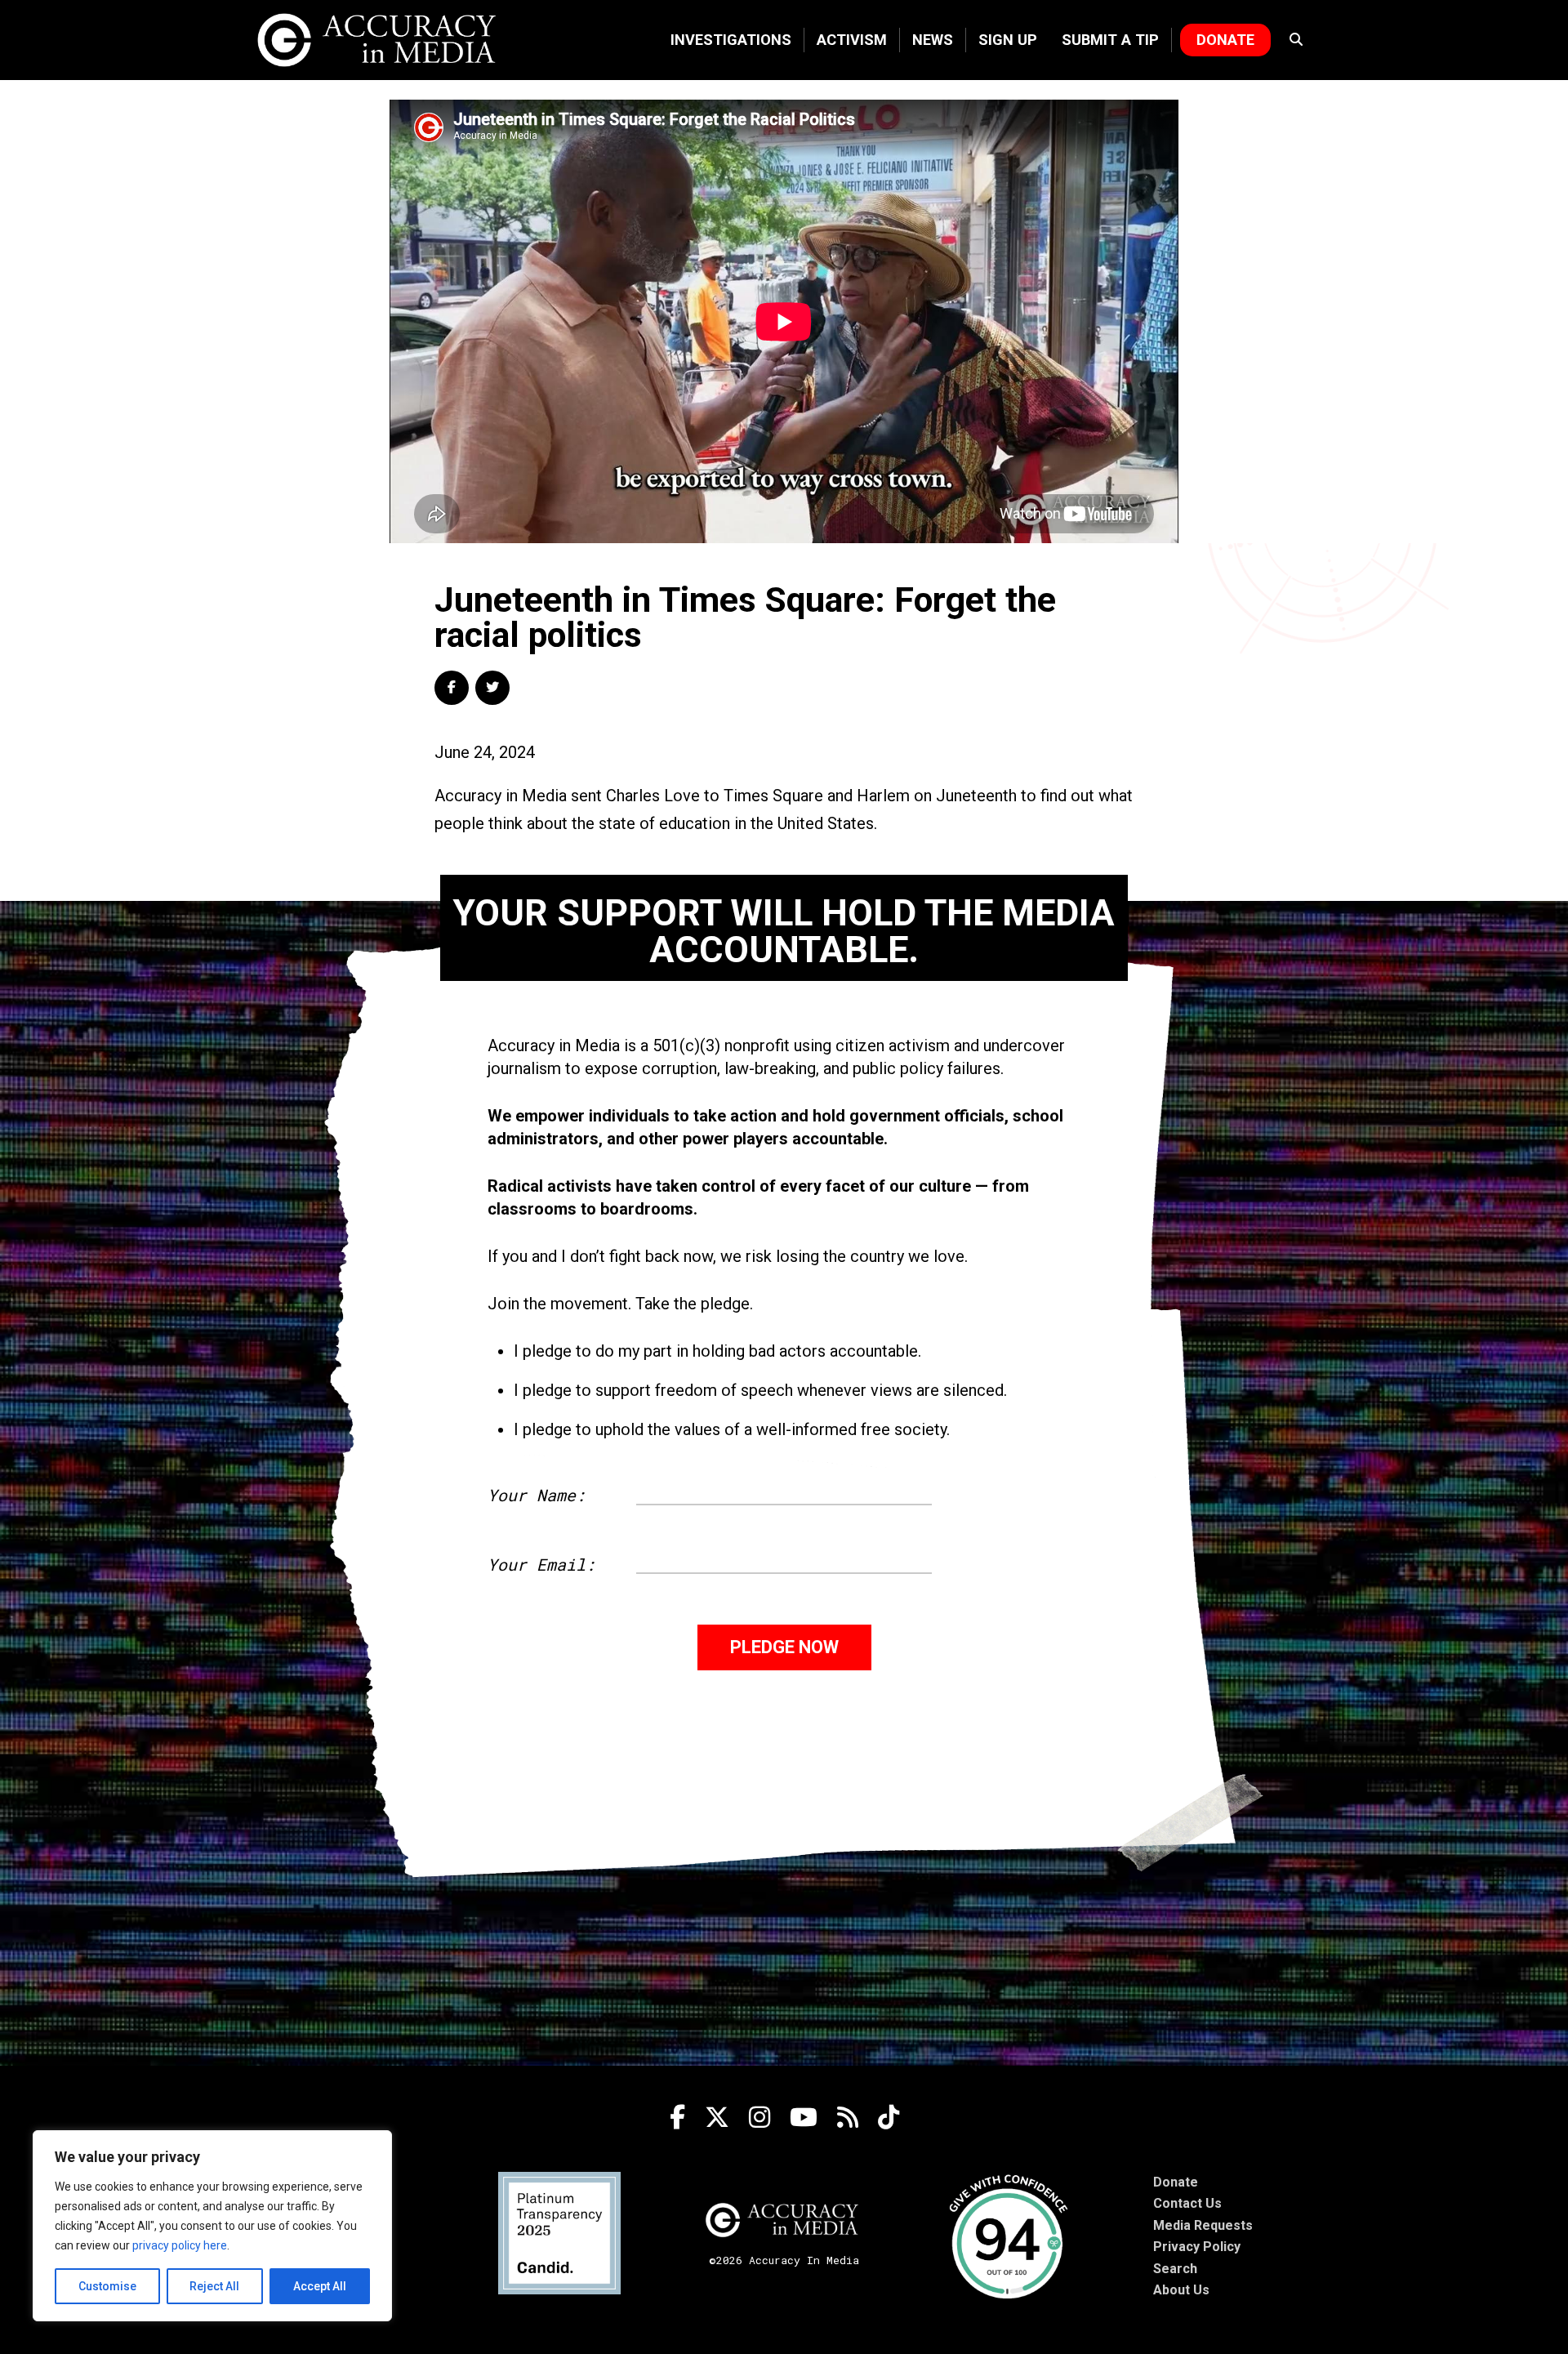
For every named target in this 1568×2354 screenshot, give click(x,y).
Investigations (731, 40)
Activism (852, 40)
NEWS (933, 40)
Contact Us (1187, 2203)
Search (1175, 2269)
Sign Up (1008, 40)
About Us (1181, 2290)
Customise (107, 2286)
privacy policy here (180, 2245)
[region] (212, 2226)
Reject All (214, 2286)
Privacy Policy (1197, 2247)
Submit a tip (1110, 40)
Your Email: (541, 1564)
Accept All (320, 2286)
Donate (1225, 40)
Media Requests (1203, 2225)
